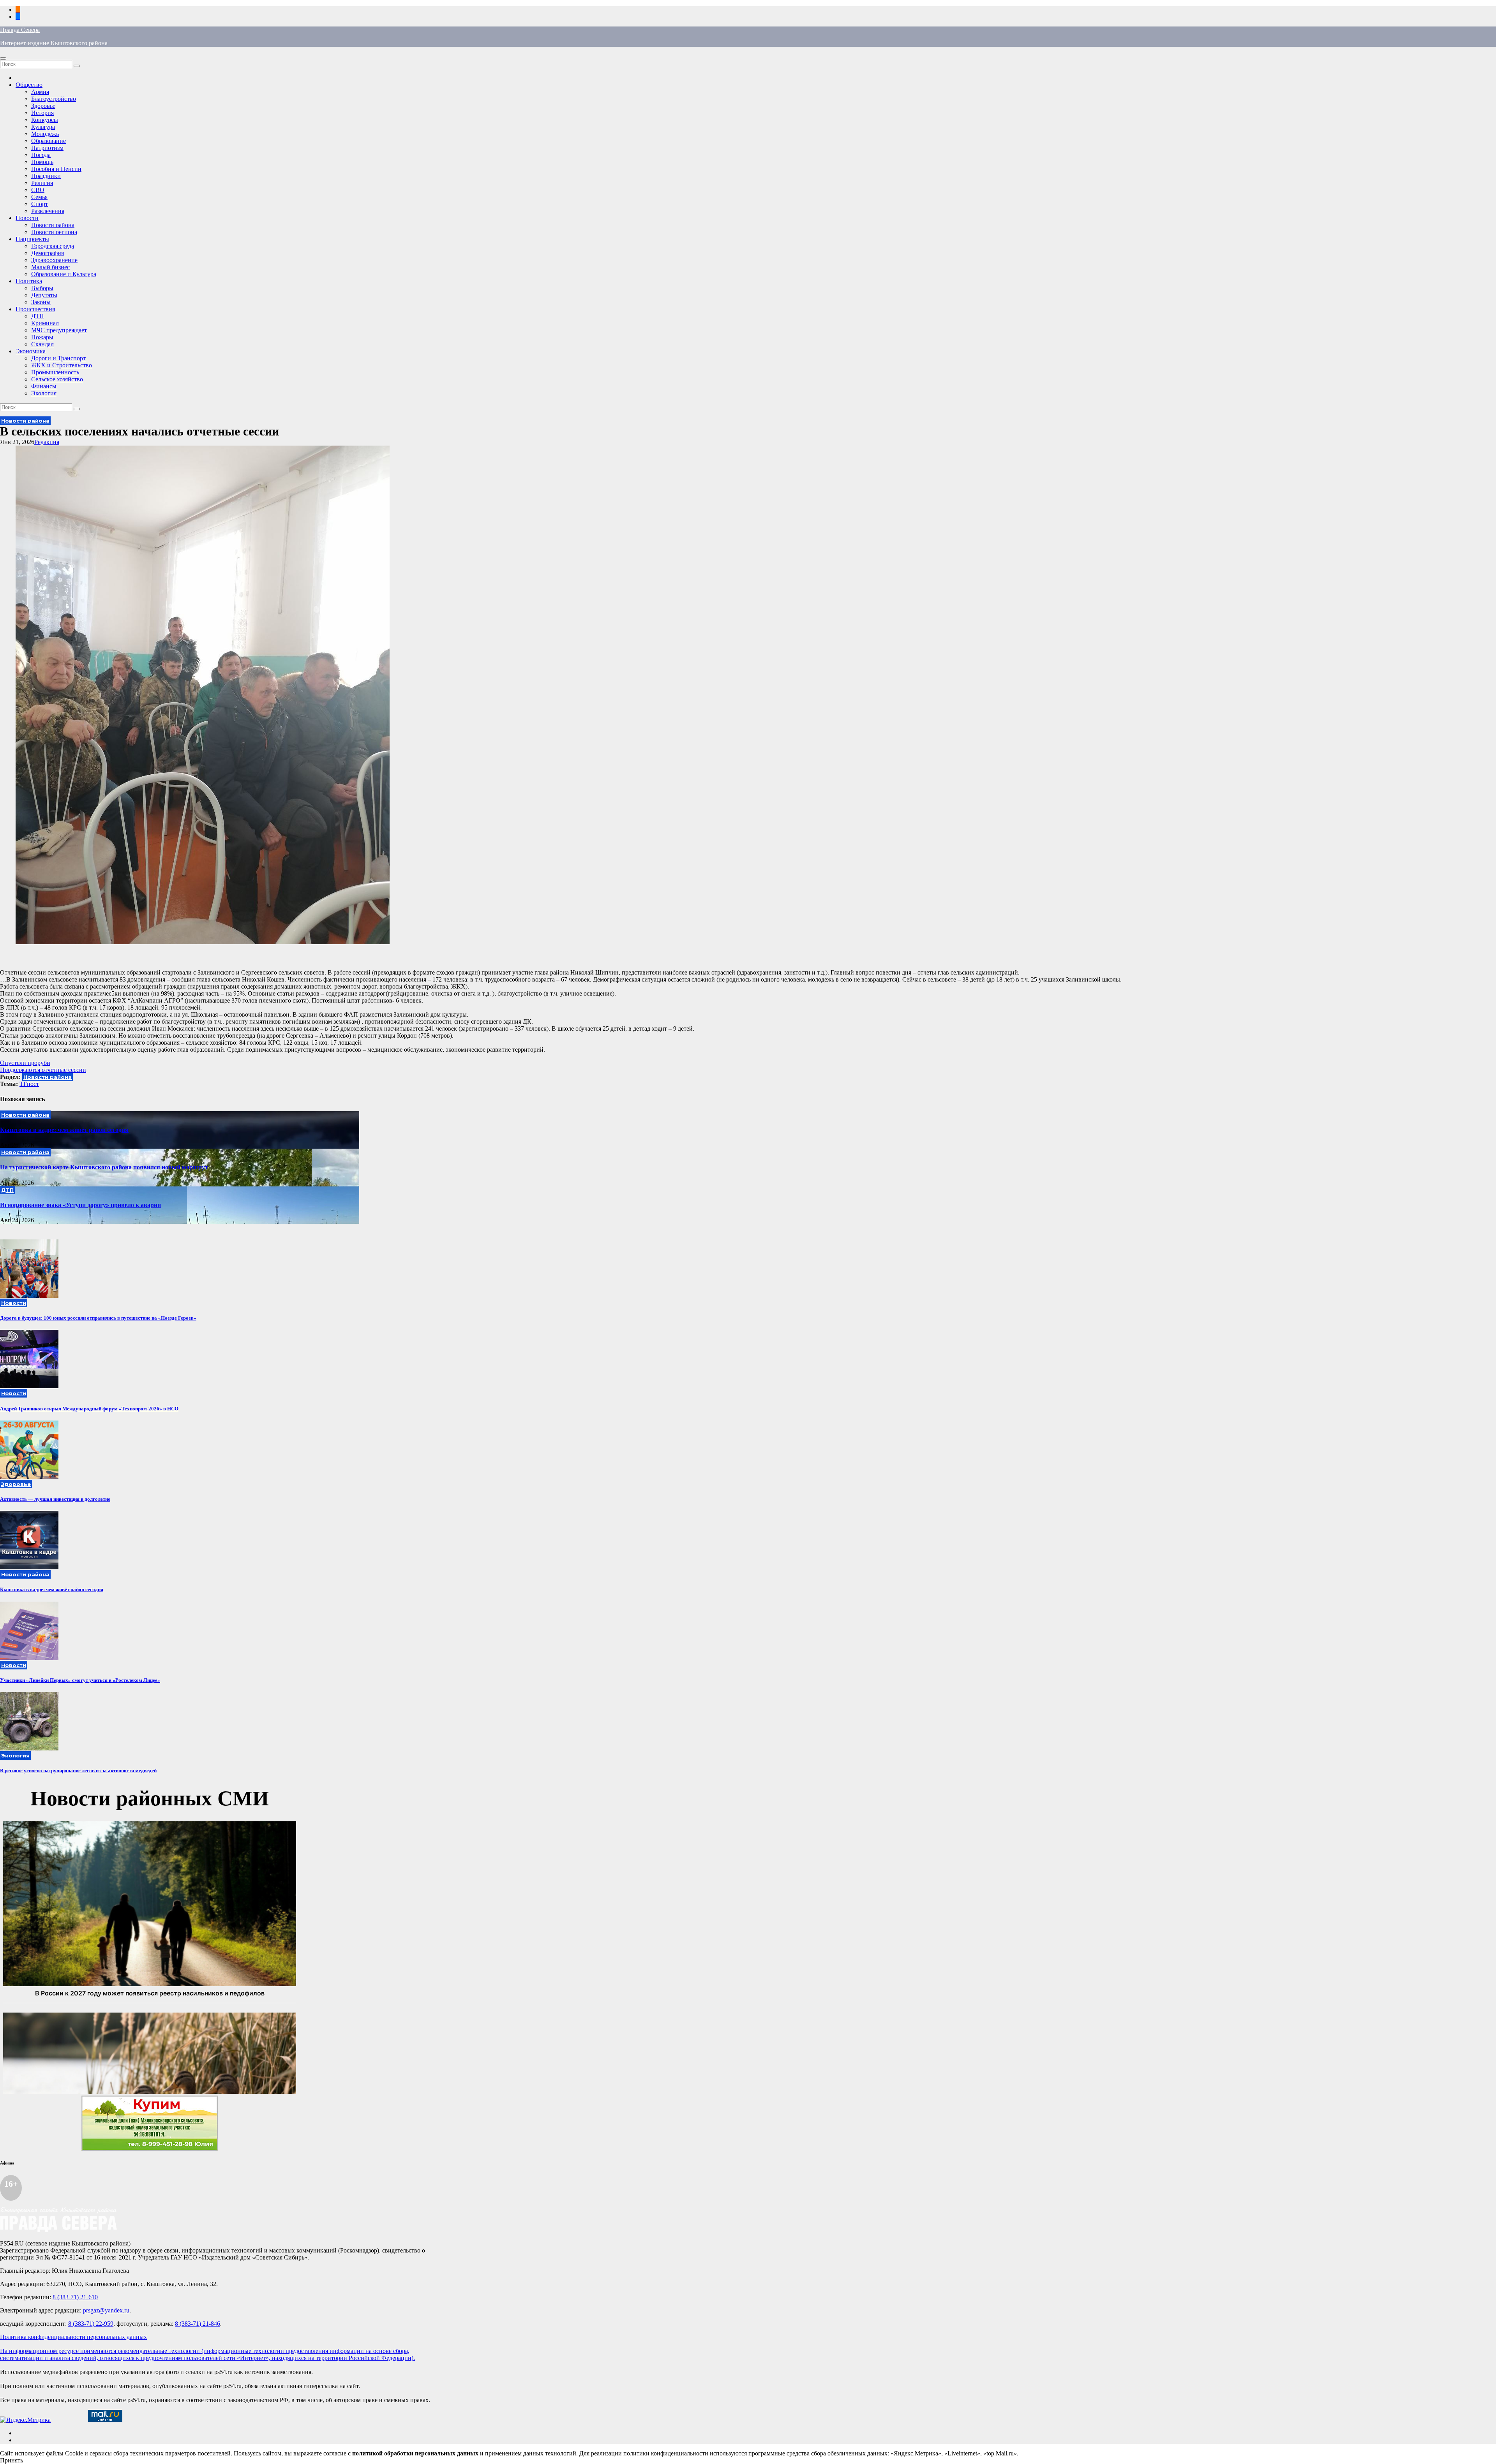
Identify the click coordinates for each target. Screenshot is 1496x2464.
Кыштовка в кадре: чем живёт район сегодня (64, 1130)
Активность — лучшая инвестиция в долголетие (55, 1499)
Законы (41, 302)
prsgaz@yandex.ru (106, 2310)
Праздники (46, 176)
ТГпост (29, 1084)
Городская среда (53, 246)
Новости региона (54, 232)
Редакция (47, 442)
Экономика (31, 351)
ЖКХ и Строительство (62, 365)
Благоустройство (54, 99)
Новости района (53, 225)
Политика (29, 281)
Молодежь (45, 134)
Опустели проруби (25, 1063)
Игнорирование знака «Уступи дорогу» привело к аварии (80, 1205)
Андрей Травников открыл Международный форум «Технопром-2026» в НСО (89, 1409)
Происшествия (35, 309)
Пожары (42, 337)
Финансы (44, 386)
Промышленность (55, 372)
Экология (44, 393)
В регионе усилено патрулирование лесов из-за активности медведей (78, 1770)
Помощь (42, 162)
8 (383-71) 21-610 (75, 2297)
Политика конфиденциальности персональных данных (73, 2337)
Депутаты (44, 295)
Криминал (45, 323)
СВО (38, 190)
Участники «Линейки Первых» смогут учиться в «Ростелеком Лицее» (80, 1680)
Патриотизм (47, 148)
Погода (41, 155)
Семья (39, 197)
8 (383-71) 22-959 (91, 2324)
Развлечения (48, 211)
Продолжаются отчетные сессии (43, 1070)
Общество (29, 85)
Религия (42, 183)
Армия (40, 92)
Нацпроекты (32, 239)
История (42, 113)
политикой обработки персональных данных (415, 2453)
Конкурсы (45, 120)
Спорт (40, 204)
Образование (49, 141)
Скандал (42, 344)
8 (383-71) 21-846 (198, 2324)
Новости (27, 218)
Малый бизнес (50, 267)
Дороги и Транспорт (58, 358)
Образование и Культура (64, 274)
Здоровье (43, 106)
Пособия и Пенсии (56, 169)
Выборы (42, 288)
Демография (48, 253)
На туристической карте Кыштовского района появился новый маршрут (104, 1167)
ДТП (38, 316)
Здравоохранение (54, 260)
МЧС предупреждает (59, 330)
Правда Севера (20, 30)
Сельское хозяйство (57, 379)
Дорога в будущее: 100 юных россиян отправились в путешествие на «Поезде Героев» (98, 1318)
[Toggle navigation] (3, 58)
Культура (43, 127)
